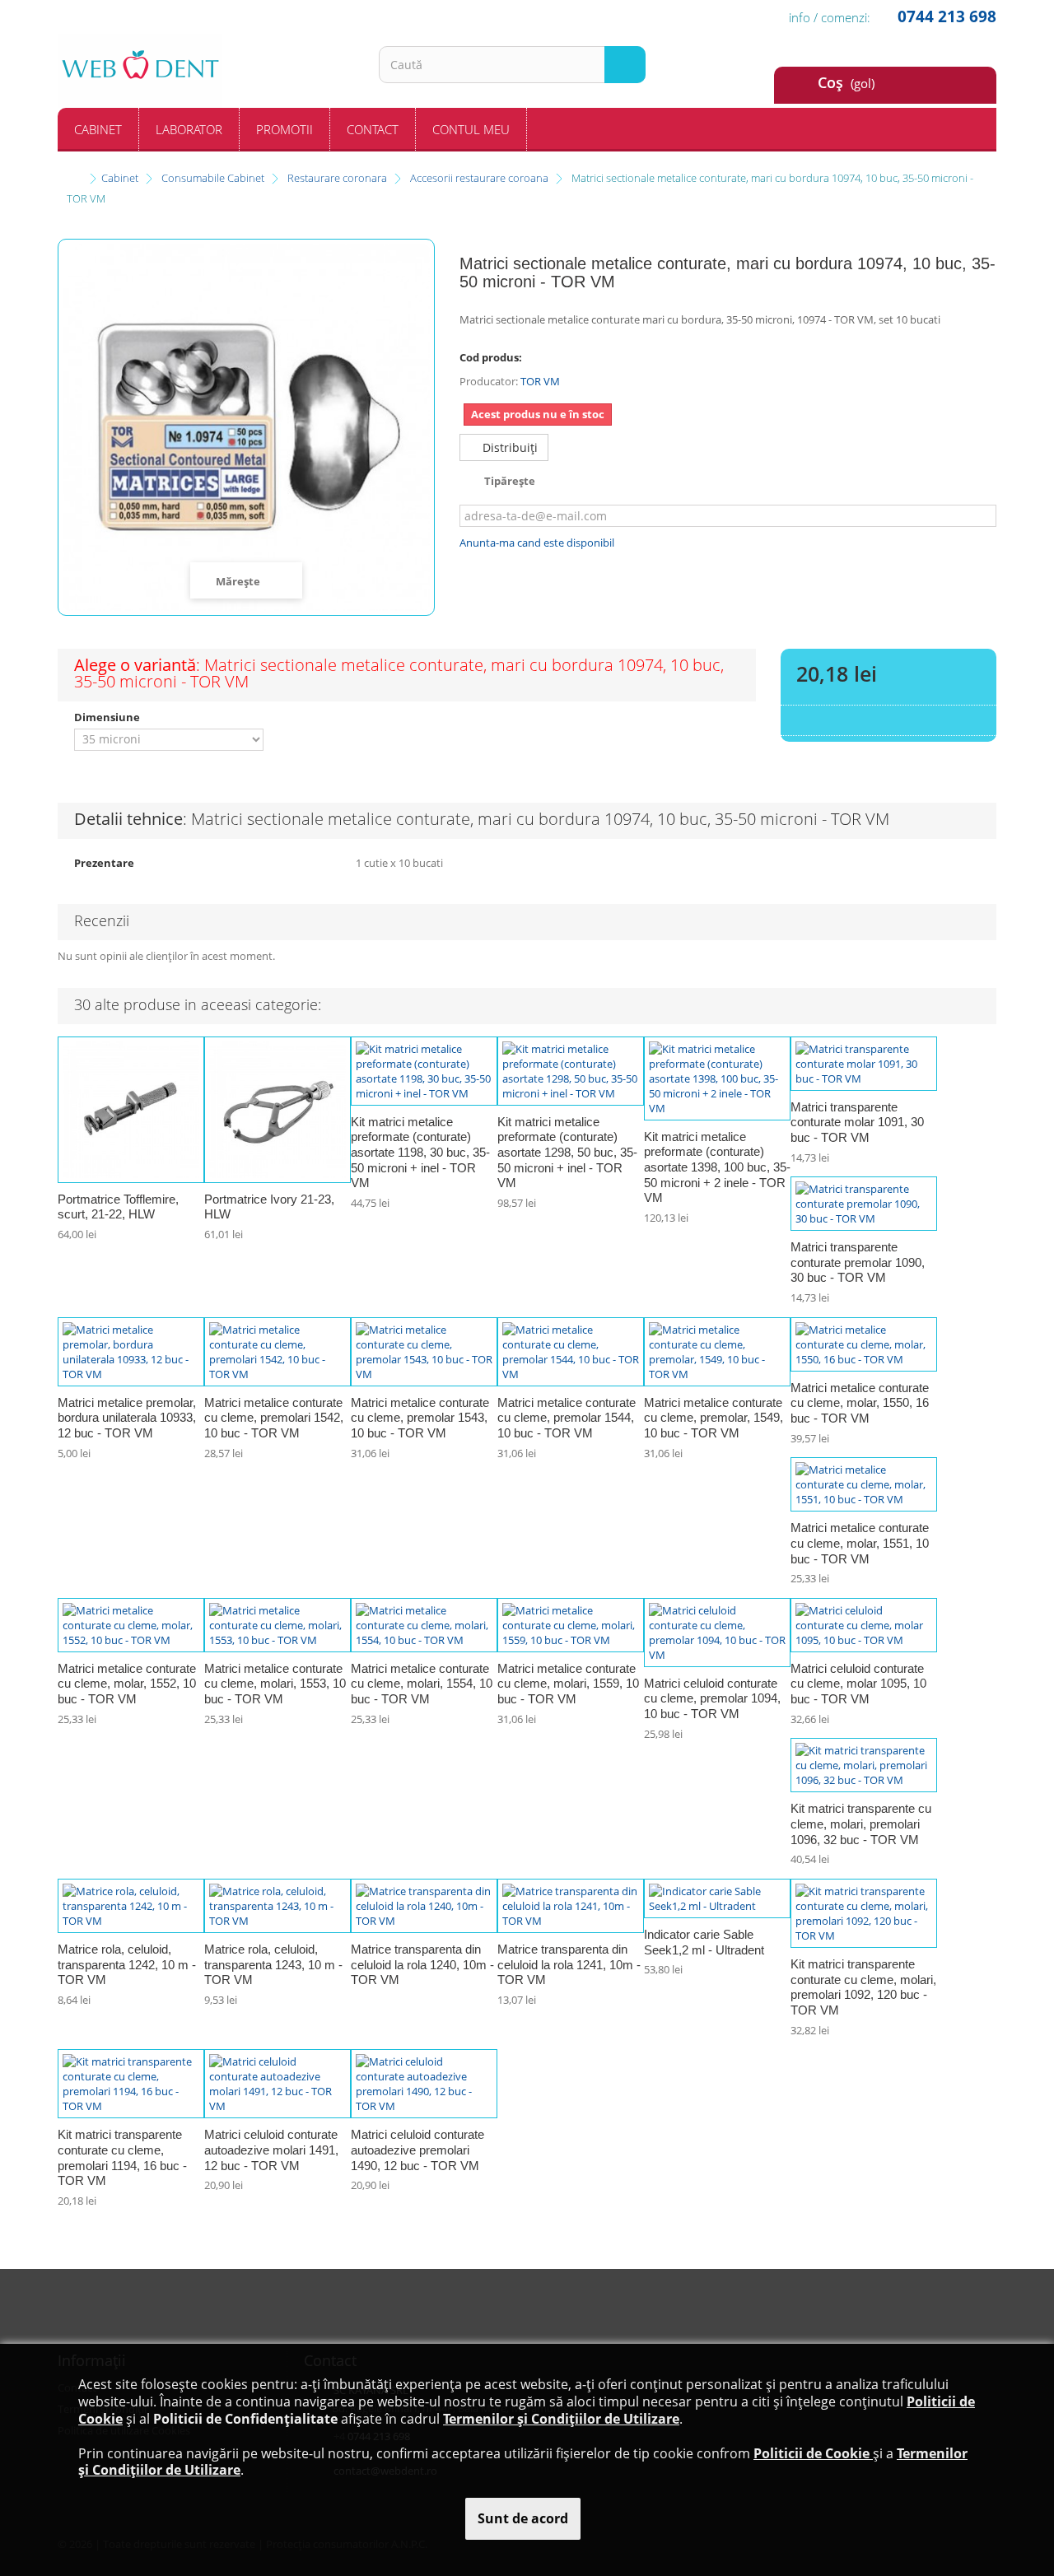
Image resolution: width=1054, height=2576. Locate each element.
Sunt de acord (523, 2518)
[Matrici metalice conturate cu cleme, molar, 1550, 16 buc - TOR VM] (864, 1344)
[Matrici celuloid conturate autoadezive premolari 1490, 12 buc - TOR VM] (424, 2084)
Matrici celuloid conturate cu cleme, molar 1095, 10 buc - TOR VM (858, 1684)
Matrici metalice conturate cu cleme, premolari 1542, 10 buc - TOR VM (274, 1418)
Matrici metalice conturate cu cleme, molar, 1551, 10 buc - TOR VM (860, 1543)
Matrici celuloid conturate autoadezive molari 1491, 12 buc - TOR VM (271, 2150)
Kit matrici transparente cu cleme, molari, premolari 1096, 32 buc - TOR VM (861, 1824)
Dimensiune (108, 717)
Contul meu (471, 129)
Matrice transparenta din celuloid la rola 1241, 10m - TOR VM (569, 1964)
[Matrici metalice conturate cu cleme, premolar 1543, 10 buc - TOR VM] (424, 1352)
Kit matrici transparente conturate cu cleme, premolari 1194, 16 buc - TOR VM (122, 2157)
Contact (373, 129)
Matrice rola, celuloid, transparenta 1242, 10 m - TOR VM (127, 1964)
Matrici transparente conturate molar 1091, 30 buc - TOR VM (857, 1122)
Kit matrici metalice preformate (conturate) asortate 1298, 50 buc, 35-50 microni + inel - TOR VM (567, 1153)
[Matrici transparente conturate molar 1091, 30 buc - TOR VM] (864, 1064)
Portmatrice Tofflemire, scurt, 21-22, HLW (118, 1207)
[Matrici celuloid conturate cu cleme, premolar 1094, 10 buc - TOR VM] (717, 1633)
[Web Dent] (206, 71)
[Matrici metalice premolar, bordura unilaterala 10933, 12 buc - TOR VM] (131, 1352)
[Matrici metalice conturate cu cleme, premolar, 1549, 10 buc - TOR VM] (717, 1352)
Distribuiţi (508, 447)
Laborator (189, 129)
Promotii (284, 129)
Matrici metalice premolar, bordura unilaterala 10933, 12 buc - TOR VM (127, 1418)
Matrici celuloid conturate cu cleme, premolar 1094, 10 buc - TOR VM (712, 1698)
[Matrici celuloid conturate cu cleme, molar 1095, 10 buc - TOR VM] (864, 1625)
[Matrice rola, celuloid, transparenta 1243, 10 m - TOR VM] (277, 1906)
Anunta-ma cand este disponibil (537, 543)
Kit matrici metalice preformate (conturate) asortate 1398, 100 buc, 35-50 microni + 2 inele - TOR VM (717, 1167)
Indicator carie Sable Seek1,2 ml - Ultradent (704, 1942)
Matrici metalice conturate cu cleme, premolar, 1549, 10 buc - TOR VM (714, 1418)
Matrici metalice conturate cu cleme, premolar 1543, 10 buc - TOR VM (420, 1418)
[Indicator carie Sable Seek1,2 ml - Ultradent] (717, 1898)
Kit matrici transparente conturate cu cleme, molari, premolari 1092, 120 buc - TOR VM (863, 1987)
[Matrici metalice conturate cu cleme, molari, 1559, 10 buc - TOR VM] (571, 1625)
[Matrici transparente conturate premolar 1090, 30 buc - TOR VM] (864, 1204)
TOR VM (540, 381)
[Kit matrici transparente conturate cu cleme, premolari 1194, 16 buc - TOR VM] (131, 2084)
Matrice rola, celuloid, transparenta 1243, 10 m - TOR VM (273, 1964)
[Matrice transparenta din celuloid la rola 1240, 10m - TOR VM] (424, 1906)
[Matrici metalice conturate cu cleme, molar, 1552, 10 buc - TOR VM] (131, 1625)
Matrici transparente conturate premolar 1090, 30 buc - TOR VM (858, 1262)
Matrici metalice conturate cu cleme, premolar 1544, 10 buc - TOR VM (567, 1418)
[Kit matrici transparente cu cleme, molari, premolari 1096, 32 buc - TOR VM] (864, 1765)
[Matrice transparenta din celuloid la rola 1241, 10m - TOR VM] (571, 1906)
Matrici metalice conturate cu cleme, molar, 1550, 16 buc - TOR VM (860, 1403)
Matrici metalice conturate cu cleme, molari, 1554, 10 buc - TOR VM (422, 1684)
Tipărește (510, 481)
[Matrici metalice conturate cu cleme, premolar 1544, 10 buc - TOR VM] (571, 1352)
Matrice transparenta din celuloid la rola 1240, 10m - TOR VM (422, 1964)
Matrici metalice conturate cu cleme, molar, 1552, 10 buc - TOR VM (127, 1684)
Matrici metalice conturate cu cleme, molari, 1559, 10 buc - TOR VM (568, 1684)
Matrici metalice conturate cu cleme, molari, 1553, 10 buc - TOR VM (275, 1684)
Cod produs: (491, 357)
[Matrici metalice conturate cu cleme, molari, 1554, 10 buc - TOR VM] (424, 1625)
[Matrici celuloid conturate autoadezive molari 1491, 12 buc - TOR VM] (277, 2084)
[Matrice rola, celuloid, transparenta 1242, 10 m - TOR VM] (131, 1906)
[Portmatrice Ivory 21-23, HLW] (277, 1110)
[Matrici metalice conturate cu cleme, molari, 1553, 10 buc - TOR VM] (277, 1625)
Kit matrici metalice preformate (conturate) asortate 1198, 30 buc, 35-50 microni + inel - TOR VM (420, 1153)
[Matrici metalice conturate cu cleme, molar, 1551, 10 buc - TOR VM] (864, 1484)
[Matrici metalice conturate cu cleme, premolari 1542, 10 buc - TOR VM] (277, 1352)
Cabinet (98, 129)
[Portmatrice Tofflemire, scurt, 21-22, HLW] (131, 1110)
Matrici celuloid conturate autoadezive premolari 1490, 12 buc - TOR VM (417, 2150)
